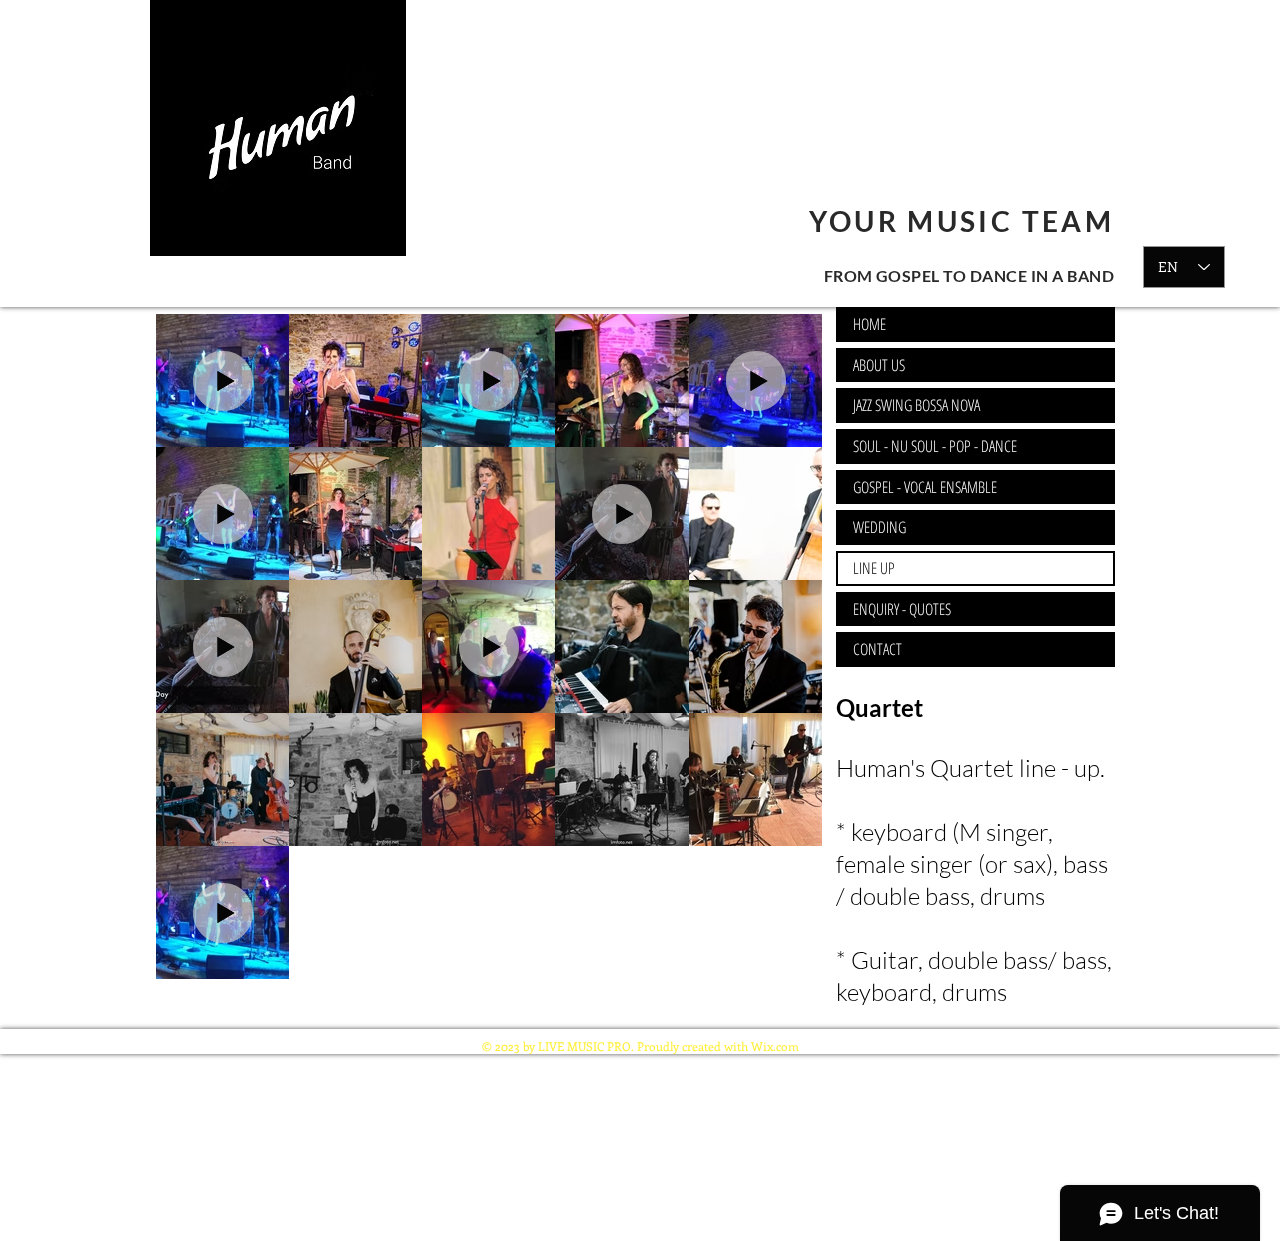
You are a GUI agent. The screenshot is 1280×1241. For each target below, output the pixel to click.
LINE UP (874, 568)
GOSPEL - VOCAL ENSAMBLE (925, 487)
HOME (869, 324)
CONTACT (877, 649)
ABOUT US (879, 365)
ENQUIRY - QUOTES (902, 609)
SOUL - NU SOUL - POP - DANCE (935, 446)
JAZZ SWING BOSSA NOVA (916, 405)
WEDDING (879, 527)
